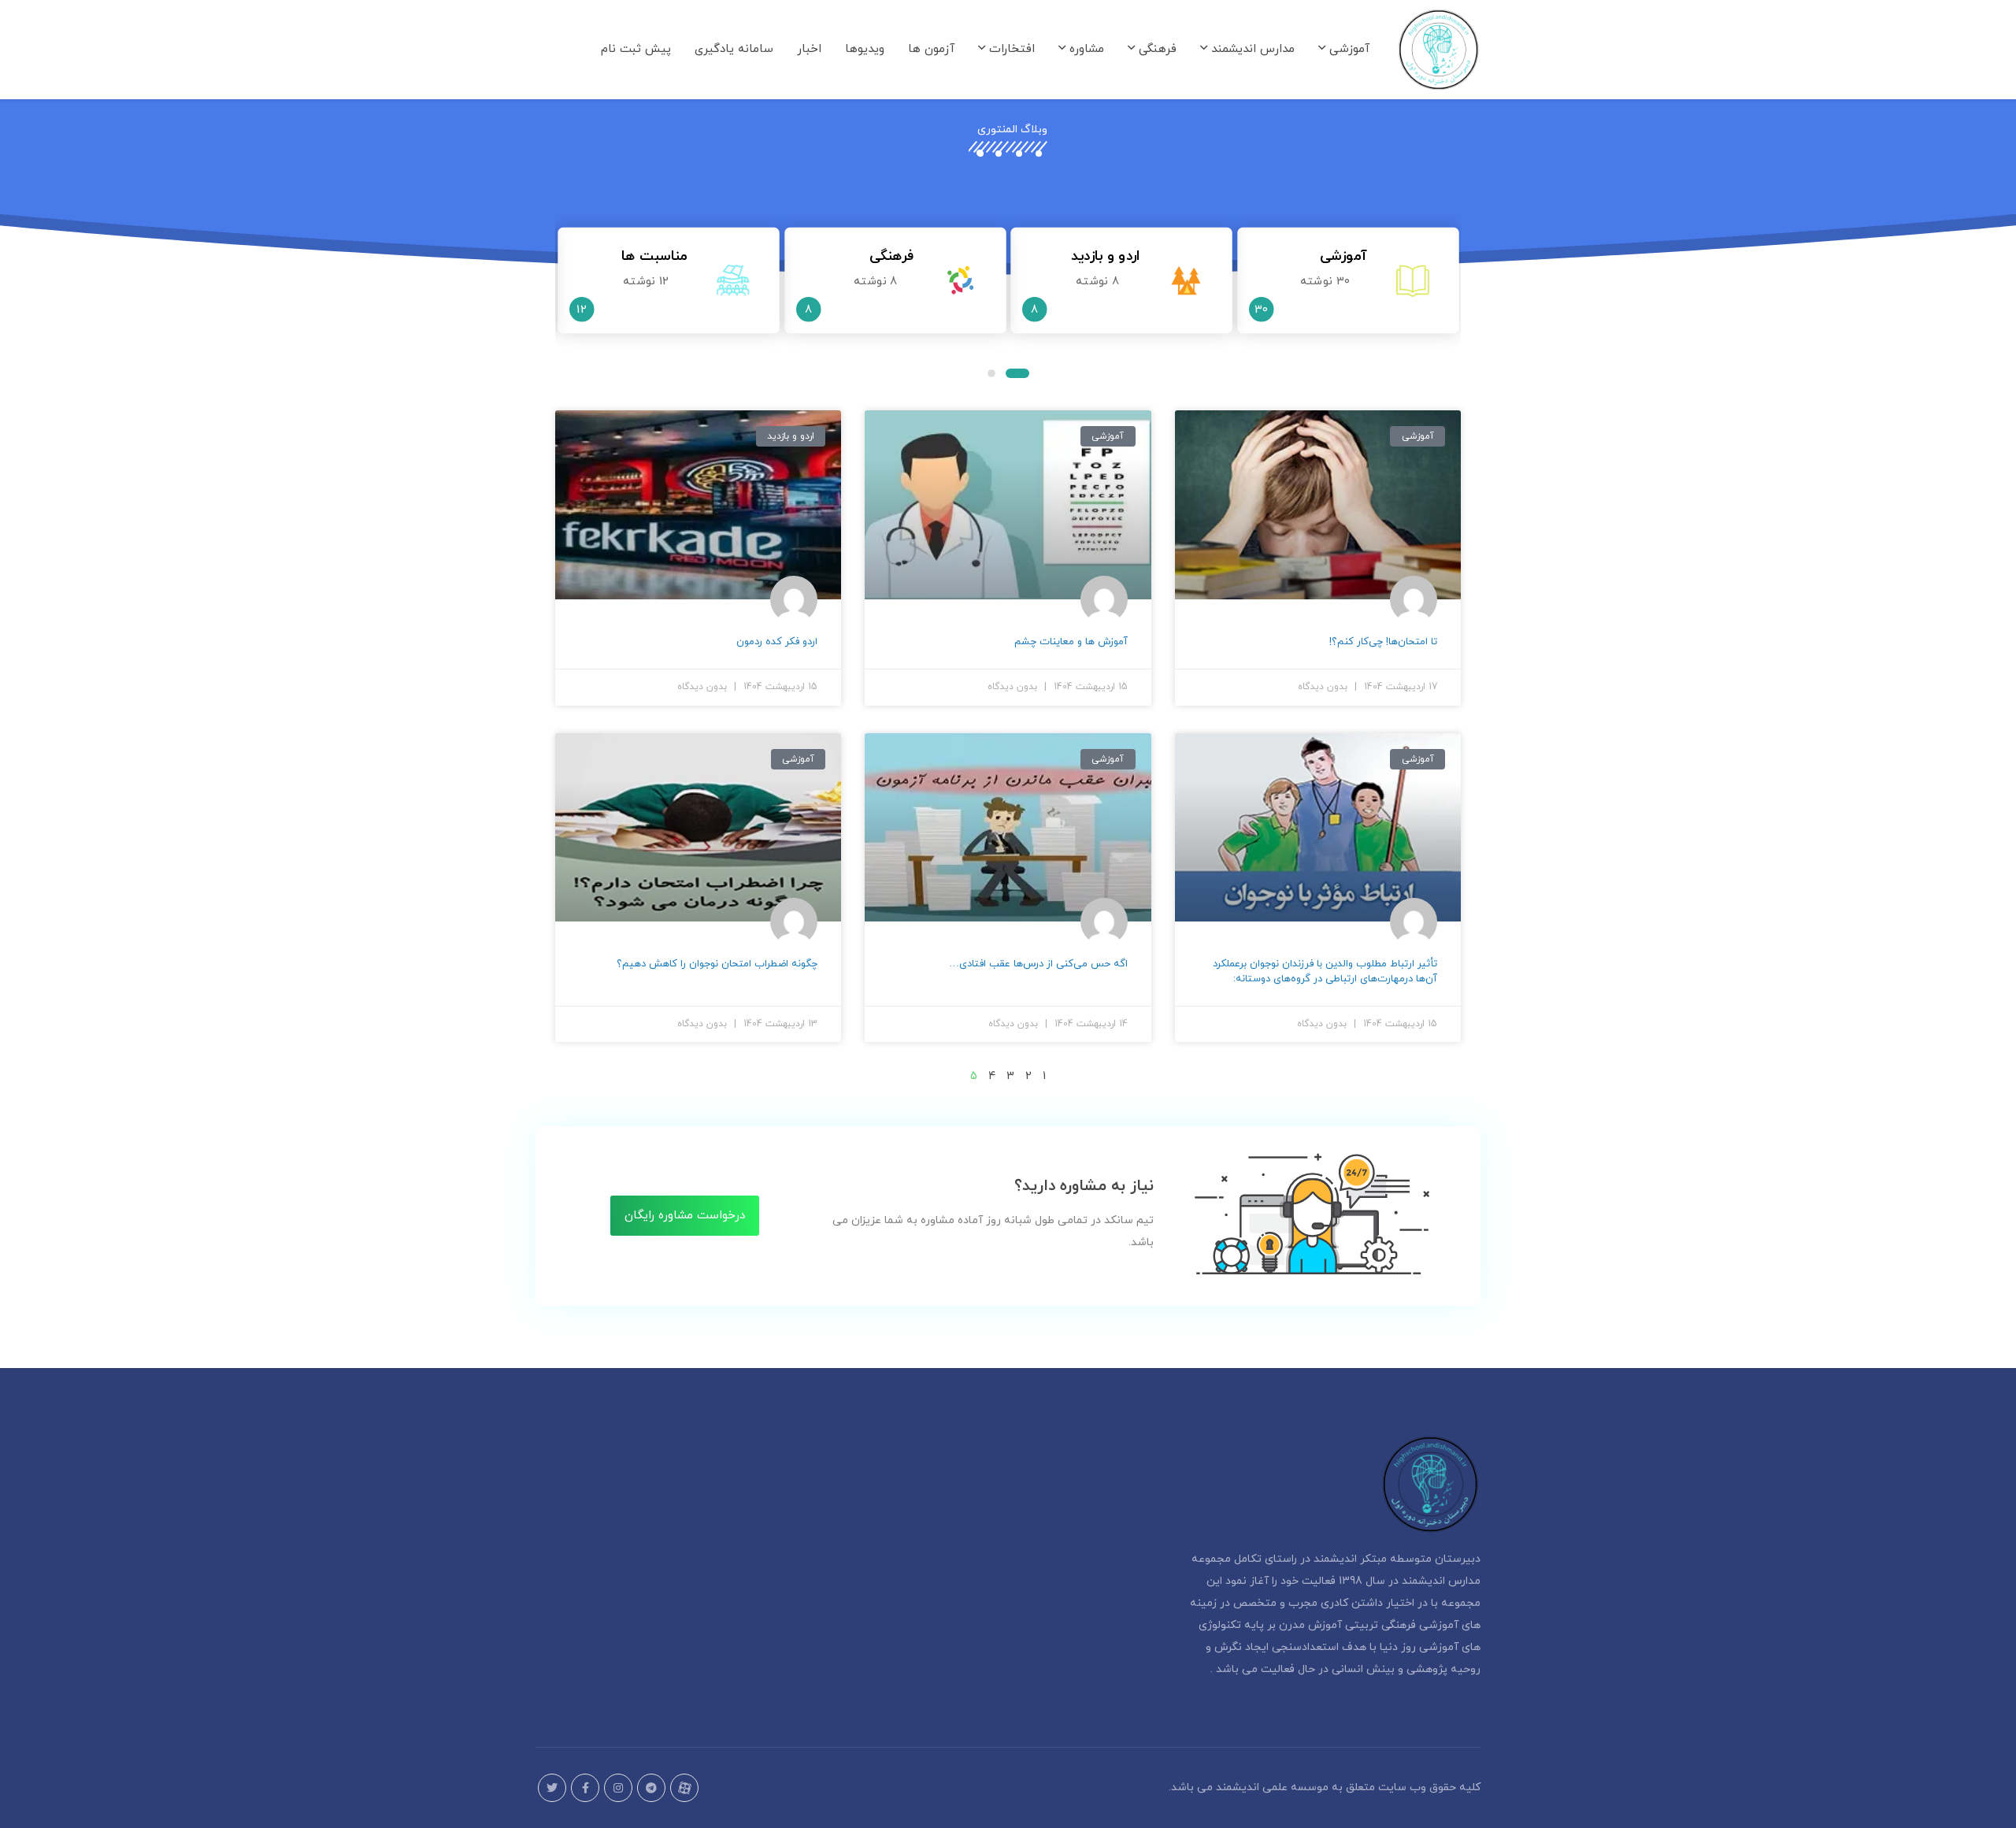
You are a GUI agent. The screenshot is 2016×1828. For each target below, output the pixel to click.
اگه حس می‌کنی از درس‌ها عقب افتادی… (1038, 964)
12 (582, 310)
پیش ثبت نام (636, 49)
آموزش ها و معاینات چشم (1071, 642)
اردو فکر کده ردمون (777, 642)
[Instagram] (618, 1788)
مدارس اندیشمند (1251, 49)
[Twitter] (552, 1788)
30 (1261, 310)
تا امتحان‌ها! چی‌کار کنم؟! (1383, 642)
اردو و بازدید (1105, 256)
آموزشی (1347, 49)
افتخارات (1010, 49)
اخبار (809, 49)
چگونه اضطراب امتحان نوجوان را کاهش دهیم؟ (717, 964)
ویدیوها (865, 49)
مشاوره (1085, 49)
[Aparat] (684, 1788)
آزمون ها (931, 49)
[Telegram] (651, 1788)
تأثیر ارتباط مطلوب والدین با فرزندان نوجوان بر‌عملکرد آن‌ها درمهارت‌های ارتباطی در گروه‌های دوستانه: (1325, 971)
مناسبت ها (654, 256)
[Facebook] (585, 1788)
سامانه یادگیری (734, 49)
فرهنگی (1156, 49)
